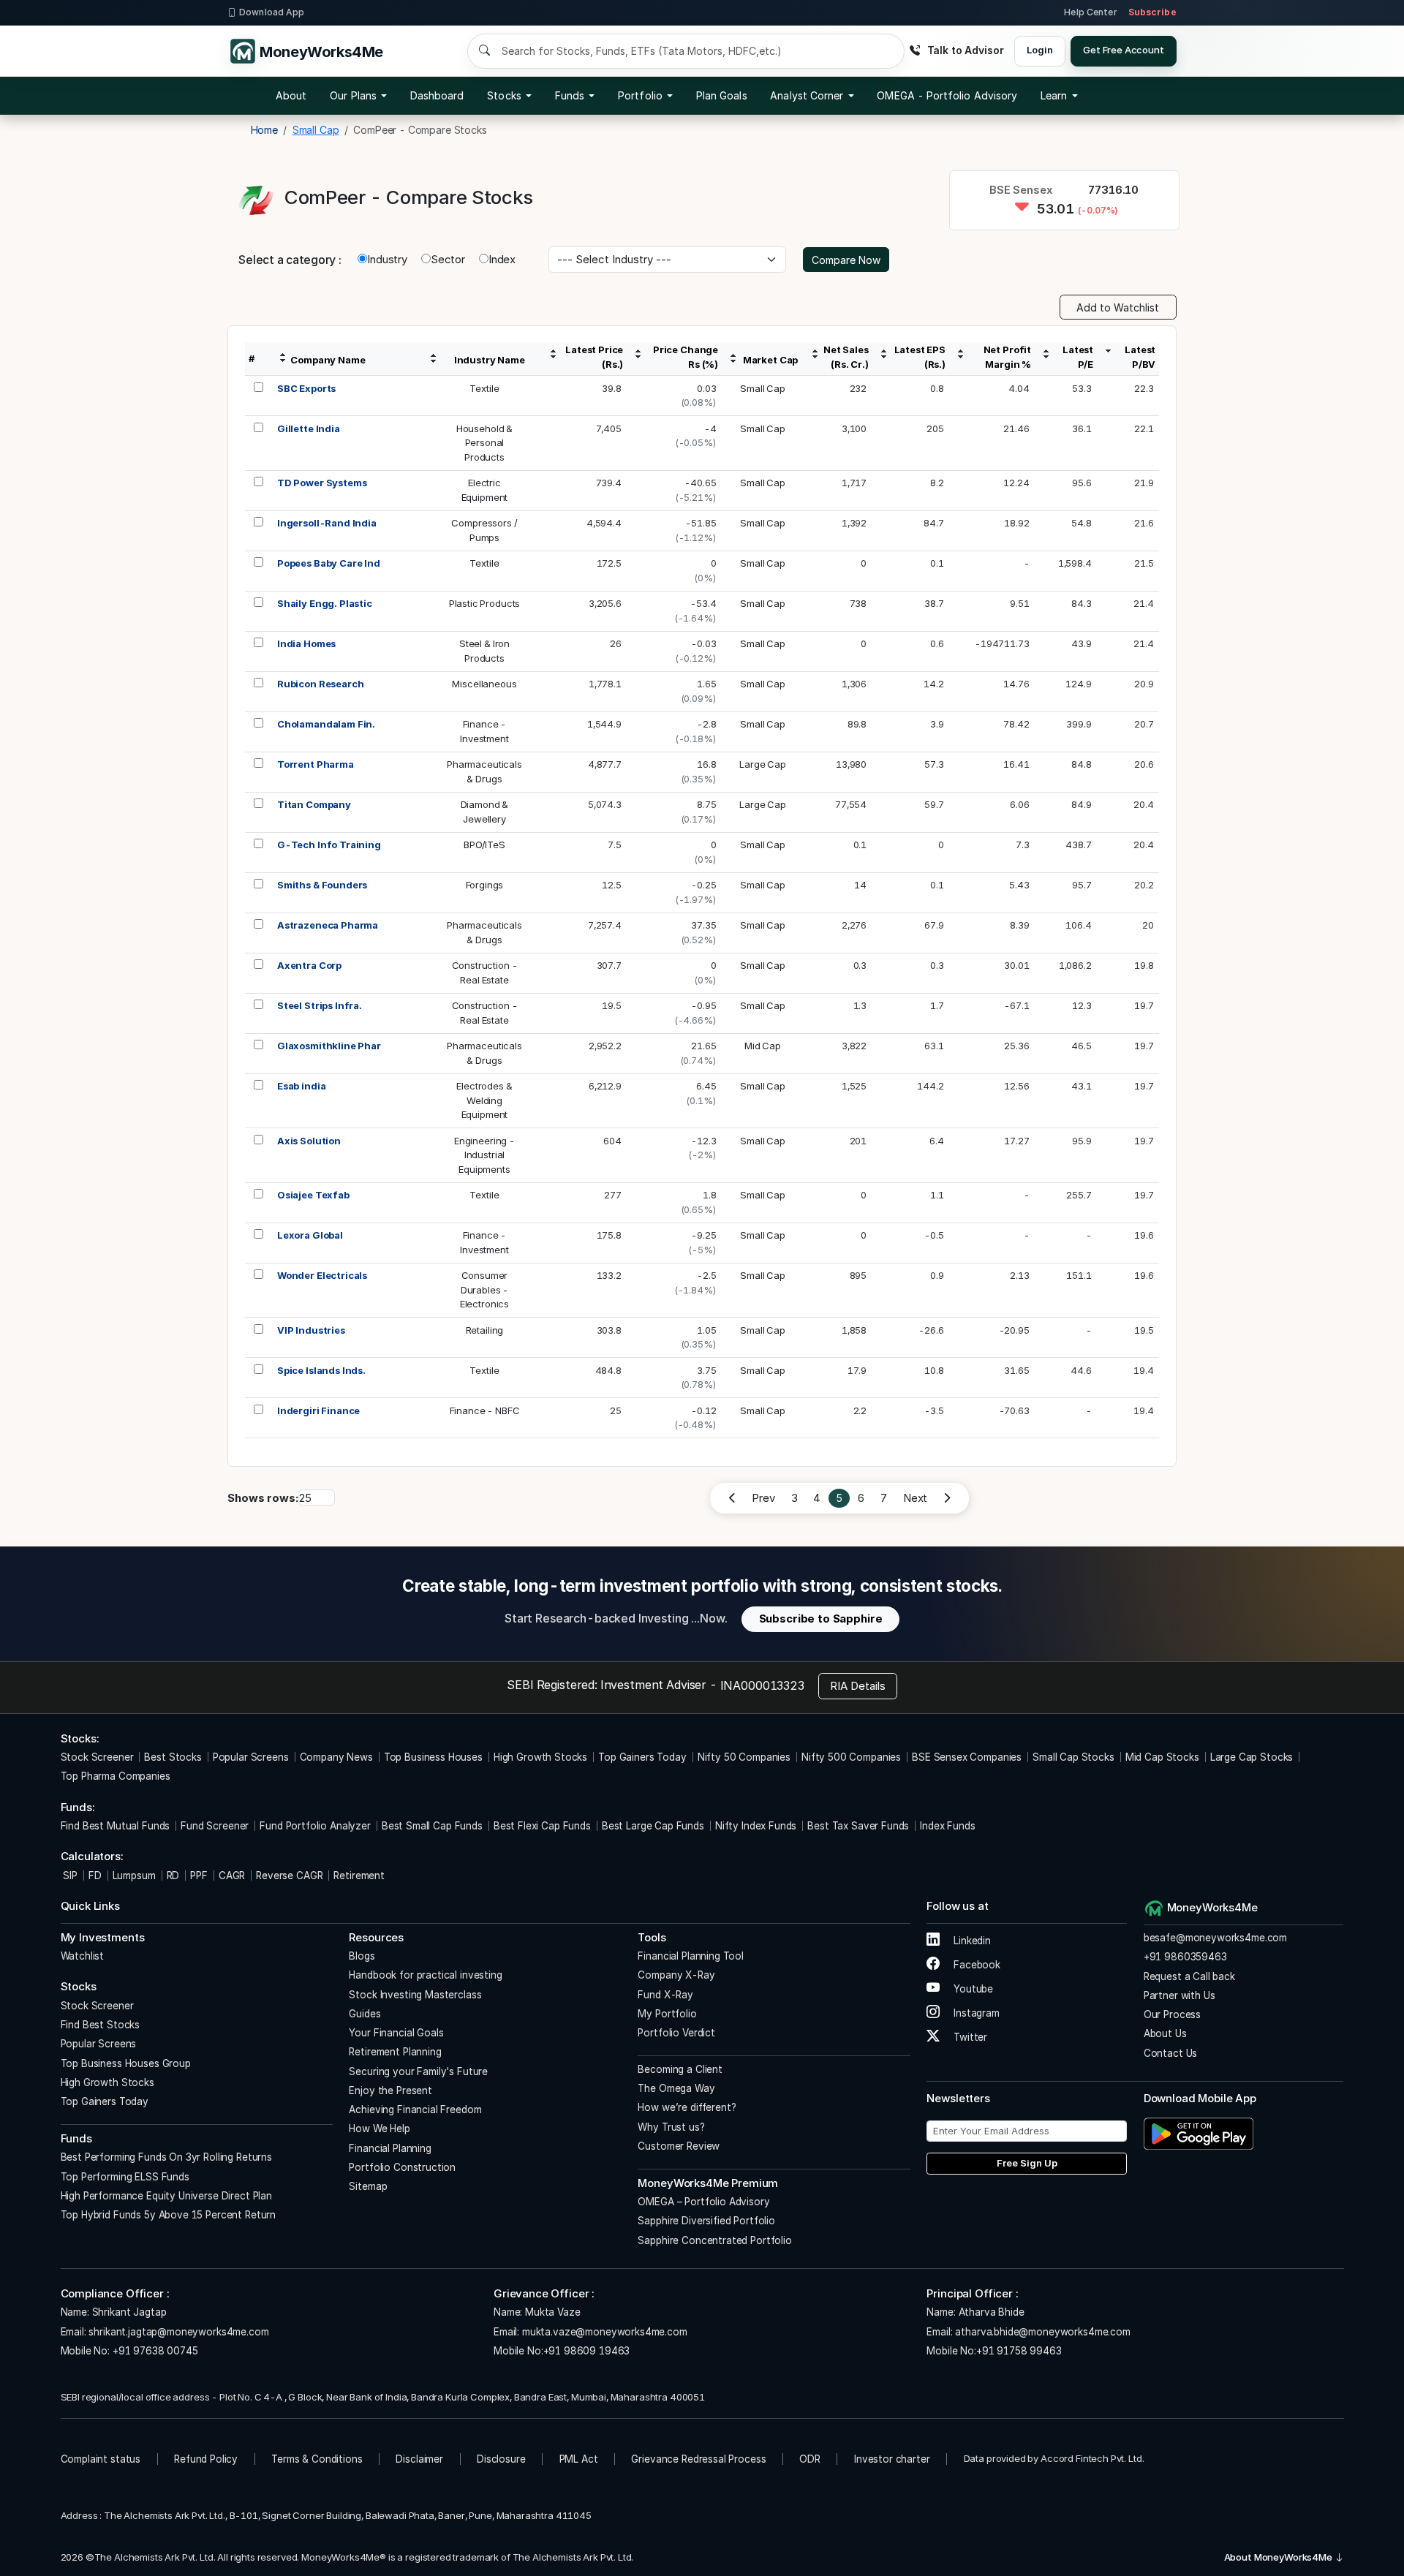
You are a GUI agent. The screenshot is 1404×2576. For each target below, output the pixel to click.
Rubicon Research (321, 684)
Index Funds (947, 1826)
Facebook (975, 1965)
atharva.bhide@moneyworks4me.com (1042, 2332)
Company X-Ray (676, 1975)
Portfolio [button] (640, 95)
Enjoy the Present (390, 2090)
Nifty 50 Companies (744, 1757)
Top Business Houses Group (126, 2063)
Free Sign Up (1027, 2163)
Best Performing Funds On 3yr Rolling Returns (166, 2157)
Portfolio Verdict (676, 2033)
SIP (69, 1876)
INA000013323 (762, 1685)
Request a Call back (1189, 1976)
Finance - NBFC (485, 1410)
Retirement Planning (395, 2052)
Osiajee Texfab (313, 1195)
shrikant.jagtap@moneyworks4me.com (178, 2332)
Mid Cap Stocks (1162, 1757)
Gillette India (309, 428)
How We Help (379, 2129)
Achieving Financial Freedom (415, 2109)
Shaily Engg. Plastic (325, 603)
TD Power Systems (322, 483)
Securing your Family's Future (418, 2071)
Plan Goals (722, 95)
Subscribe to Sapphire (821, 1619)
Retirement (359, 1876)
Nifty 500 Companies (851, 1757)
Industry (387, 259)
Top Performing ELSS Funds (125, 2177)
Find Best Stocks (101, 2025)
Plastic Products (485, 603)
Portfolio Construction (402, 2167)
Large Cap (763, 764)
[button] (947, 96)
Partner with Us (1180, 1995)
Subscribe (1152, 12)
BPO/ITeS (484, 845)
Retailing (485, 1330)
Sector (448, 259)
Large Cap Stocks (1252, 1757)
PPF (199, 1876)
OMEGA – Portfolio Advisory (703, 2202)
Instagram (975, 2013)
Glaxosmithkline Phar (329, 1046)
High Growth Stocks (540, 1757)
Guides (365, 2014)
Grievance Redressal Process (698, 2459)
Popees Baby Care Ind (329, 563)
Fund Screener (215, 1826)
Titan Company (314, 804)
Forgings (485, 885)
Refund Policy (206, 2459)
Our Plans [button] (353, 95)
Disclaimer (419, 2459)
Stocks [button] (504, 95)
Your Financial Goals (396, 2033)
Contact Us (1171, 2053)
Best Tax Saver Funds (858, 1826)
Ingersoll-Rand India (327, 523)
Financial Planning (390, 2148)
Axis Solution (309, 1141)
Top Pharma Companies (116, 1776)
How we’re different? (687, 2107)
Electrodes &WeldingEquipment (484, 1100)
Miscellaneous (484, 684)
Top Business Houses (433, 1757)
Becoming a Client (680, 2069)
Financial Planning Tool (691, 1956)
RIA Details (858, 1686)
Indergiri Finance (318, 1410)
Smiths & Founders (322, 885)
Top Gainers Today (642, 1757)
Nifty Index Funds (756, 1826)
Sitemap (368, 2186)
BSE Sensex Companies (967, 1757)
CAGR (232, 1876)
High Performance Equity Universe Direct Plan (166, 2196)
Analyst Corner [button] (807, 95)
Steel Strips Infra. (320, 1005)
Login (1039, 50)
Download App (272, 12)
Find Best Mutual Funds (116, 1826)
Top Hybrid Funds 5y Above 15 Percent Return (169, 2215)
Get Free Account (1124, 50)
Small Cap (763, 388)
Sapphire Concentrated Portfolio (714, 2240)
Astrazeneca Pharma (328, 925)
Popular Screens (251, 1757)
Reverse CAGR (289, 1876)
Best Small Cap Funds (432, 1826)
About (291, 95)
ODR (810, 2459)
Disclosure (501, 2459)
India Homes (306, 643)
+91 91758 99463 (1019, 2351)
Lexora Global (310, 1235)
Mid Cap (763, 1046)
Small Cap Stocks (1073, 1757)
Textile (484, 388)
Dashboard (437, 95)
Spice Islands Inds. (321, 1370)
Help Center (1090, 12)
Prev (763, 1498)
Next (915, 1498)
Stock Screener (97, 1757)
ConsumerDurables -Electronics (484, 1289)
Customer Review (679, 2146)
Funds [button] (570, 95)
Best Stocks (173, 1757)
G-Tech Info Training (329, 845)
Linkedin (971, 1941)
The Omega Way (676, 2088)
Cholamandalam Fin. (326, 724)
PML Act (579, 2459)
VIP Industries (311, 1330)
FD (95, 1876)
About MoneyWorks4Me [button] (1279, 2557)
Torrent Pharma (316, 764)
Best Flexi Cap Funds (542, 1826)
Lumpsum (134, 1876)
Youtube (972, 1989)
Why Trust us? (671, 2127)
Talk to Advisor (965, 50)
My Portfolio (667, 2014)
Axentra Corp (309, 965)
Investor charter (892, 2459)
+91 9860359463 (1185, 1957)
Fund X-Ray (665, 1995)
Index (502, 259)
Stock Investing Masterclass (415, 1995)
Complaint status (101, 2459)
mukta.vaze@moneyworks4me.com (605, 2332)
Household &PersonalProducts (484, 443)
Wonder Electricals (322, 1275)
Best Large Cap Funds (653, 1826)
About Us (1165, 2033)
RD (173, 1876)
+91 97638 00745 (154, 2351)
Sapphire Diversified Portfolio (706, 2221)
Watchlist (83, 1956)
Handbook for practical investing (425, 1975)
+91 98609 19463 (587, 2351)
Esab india (302, 1086)
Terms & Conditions (317, 2459)
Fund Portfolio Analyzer (315, 1826)
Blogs (362, 1956)
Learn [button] (1054, 95)
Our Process (1172, 2014)
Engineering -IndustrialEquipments (484, 1155)
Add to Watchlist (1118, 307)
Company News (336, 1757)
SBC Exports (306, 388)
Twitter (969, 2037)
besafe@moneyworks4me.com (1215, 1938)
